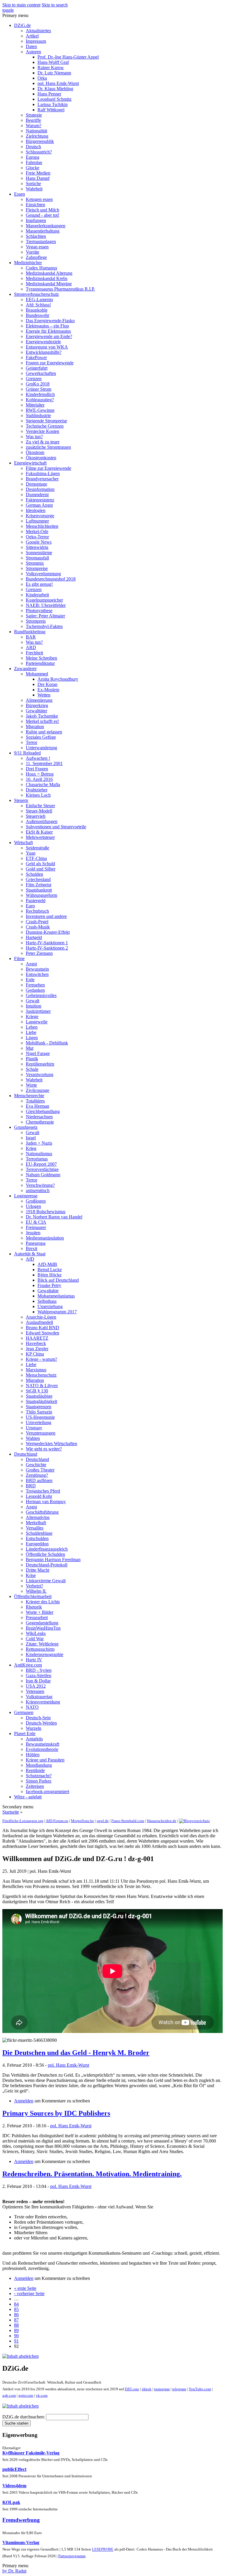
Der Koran (47, 684)
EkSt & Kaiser (39, 832)
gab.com (9, 2395)
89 (16, 2330)
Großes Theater (40, 1470)
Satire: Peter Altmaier (45, 616)
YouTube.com (200, 2389)
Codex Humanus (41, 268)
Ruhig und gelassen (44, 732)
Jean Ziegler (37, 1349)
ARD (31, 647)
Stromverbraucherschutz (36, 294)
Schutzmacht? (39, 1776)
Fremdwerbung (21, 2520)
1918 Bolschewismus (46, 1212)
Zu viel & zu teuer (43, 442)
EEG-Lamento (39, 299)
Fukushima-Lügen (43, 473)
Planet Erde (25, 1733)
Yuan (31, 853)
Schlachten (36, 236)
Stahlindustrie (38, 415)
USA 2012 (36, 1686)
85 (16, 2309)
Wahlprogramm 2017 (57, 1312)
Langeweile (37, 1022)
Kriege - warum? (41, 1359)
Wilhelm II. (36, 1591)
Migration (35, 727)
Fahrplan (34, 162)
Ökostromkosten (41, 458)
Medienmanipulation (45, 1238)
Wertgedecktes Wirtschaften (51, 1444)
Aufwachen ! (38, 758)
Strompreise (37, 568)
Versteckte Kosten (42, 431)
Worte (31, 1085)
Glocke (33, 168)
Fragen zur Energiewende (50, 363)
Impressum (36, 41)
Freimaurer (36, 1227)
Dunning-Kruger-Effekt (48, 932)
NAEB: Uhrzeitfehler (46, 605)
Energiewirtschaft (30, 463)
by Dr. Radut (14, 2571)
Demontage (36, 484)
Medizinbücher (28, 263)
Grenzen (34, 379)
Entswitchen (37, 974)
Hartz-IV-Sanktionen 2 (47, 948)
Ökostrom (35, 452)
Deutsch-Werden (41, 1723)
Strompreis (36, 621)
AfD (30, 1259)
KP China (35, 1354)
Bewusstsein (37, 969)
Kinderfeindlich (40, 394)
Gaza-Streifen (39, 1675)
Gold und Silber (41, 869)
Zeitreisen (35, 1786)
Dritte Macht (37, 1570)
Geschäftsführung (42, 1512)
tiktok (147, 2389)
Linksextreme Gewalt (46, 1581)
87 (16, 2320)
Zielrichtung (37, 136)
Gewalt (33, 1001)
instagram (162, 2389)
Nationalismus (39, 1154)
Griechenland (38, 879)
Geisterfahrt (37, 368)
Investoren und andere (46, 916)
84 (16, 2304)
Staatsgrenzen (39, 1407)
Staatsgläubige (39, 1396)
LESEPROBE (103, 2549)
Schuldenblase (39, 1533)
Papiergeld (36, 901)
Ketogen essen (39, 199)
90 (16, 2336)
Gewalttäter (36, 711)
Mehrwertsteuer (40, 837)
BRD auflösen (39, 1480)
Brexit (31, 1248)
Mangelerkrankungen (46, 226)
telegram (179, 2389)
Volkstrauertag (39, 1697)
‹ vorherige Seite (29, 2294)
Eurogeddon (37, 1544)
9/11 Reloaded (27, 753)
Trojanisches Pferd (43, 1491)
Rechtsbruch (37, 911)
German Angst (39, 505)
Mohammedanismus (56, 1296)
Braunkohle (37, 310)
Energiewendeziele (43, 342)
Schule (32, 1069)
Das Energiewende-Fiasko (50, 321)
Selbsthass (47, 1301)
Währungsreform (41, 895)
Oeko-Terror (37, 537)
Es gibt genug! (39, 584)
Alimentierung (39, 700)
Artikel (32, 36)
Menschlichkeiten (42, 526)
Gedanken (35, 990)
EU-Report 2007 (41, 1164)
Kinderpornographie (45, 1654)
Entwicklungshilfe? (44, 352)
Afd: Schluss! (38, 305)
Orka (42, 78)
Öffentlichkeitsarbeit (33, 1596)
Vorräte (33, 252)
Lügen (32, 1038)
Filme (19, 958)
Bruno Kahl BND (42, 1328)
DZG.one (132, 2389)
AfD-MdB (47, 1264)
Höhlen (33, 1755)
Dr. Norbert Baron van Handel (54, 1217)
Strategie (34, 115)
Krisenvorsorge (40, 516)
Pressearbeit (37, 1618)
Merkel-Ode (37, 531)
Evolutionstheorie (42, 1749)
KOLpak (11, 2502)
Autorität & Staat (30, 1254)
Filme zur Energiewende (48, 468)
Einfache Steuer (40, 806)
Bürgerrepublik (40, 141)
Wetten (44, 695)
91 (16, 2341)
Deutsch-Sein (38, 1718)
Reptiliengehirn (40, 1064)
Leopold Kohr (39, 1496)
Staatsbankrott (39, 890)
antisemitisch (38, 1190)
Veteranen (35, 1691)
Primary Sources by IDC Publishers (56, 2113)
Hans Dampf (38, 178)
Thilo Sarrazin (39, 1412)
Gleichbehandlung (43, 1111)
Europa (33, 157)
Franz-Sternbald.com (128, 1821)
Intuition (34, 1006)
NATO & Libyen (42, 1386)
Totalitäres (35, 1101)
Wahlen (33, 1438)
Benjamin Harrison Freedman (53, 1560)
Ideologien (36, 510)
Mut (30, 1048)
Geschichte (36, 1465)
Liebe (31, 1032)
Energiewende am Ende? (49, 336)
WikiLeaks (36, 1633)
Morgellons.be (82, 1821)
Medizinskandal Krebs (47, 278)
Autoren (33, 52)
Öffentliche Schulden (45, 1554)
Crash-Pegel (37, 922)
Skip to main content (21, 5)
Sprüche (33, 183)
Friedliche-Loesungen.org (23, 1821)
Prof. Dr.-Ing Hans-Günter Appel (68, 57)
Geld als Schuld (40, 864)
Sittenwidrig (37, 547)
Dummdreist (37, 495)
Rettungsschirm (40, 1649)
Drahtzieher (37, 790)
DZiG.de (22, 25)
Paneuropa (36, 1243)
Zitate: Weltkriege (42, 1644)
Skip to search (55, 5)
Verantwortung (40, 1074)
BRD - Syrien (39, 1670)
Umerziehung (50, 1306)
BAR (31, 637)
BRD (31, 1486)
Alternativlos (38, 1517)
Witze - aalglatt (28, 1797)
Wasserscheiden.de (162, 1821)
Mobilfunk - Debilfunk (47, 1043)
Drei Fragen (37, 769)
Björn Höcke (50, 1275)
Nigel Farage (38, 1053)
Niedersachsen (39, 1117)
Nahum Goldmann (43, 1175)
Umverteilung (39, 1422)
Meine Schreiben (41, 658)
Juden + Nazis (39, 1143)
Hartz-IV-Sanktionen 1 (47, 943)
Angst (31, 964)
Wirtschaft (23, 843)
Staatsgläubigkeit (41, 1401)
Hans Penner (49, 94)
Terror (31, 742)
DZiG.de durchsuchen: (24, 2417)
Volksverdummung (43, 574)
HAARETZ (37, 1338)
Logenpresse (26, 1196)
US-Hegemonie (40, 1417)
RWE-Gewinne (40, 410)
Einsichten (35, 205)
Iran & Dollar (38, 1681)
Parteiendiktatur (40, 663)
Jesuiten (33, 1233)
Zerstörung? (37, 1475)
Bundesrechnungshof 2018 (51, 579)
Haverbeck (36, 1343)
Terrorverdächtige (42, 1169)
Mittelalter (35, 405)
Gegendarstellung (42, 1623)
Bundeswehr (37, 315)
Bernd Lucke (50, 1270)
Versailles (35, 1528)
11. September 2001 (44, 763)
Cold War (35, 1639)
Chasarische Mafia (43, 785)
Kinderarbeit (37, 595)
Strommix (35, 563)
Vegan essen (37, 247)
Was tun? (34, 437)
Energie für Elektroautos (48, 331)
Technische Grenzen (45, 426)
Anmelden (24, 2101)
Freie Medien (38, 173)
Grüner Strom (39, 389)
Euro (30, 906)
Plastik (32, 1059)
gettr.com (26, 2395)
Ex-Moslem (48, 690)
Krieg (31, 1148)
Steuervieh (36, 816)
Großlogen (36, 1201)
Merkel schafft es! (42, 721)
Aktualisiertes (38, 31)
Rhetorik (34, 1607)
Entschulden (37, 1538)
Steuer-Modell (39, 811)
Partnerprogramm (72, 2556)
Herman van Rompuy (46, 1502)
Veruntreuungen (41, 1433)
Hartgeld (34, 937)
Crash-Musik (38, 927)
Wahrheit (34, 189)
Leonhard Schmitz (54, 99)
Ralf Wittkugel (51, 110)
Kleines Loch (38, 795)
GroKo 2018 (38, 384)
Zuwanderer (25, 669)
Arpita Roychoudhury (58, 679)
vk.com (42, 2395)
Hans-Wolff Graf (53, 62)
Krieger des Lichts (43, 1602)
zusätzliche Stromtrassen (48, 447)
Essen (19, 194)
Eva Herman (37, 1106)
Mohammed (37, 674)
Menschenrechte (29, 1096)
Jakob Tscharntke (42, 716)
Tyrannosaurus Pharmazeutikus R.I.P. (60, 289)
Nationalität (36, 131)
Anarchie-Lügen (41, 1317)
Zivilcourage (37, 1090)
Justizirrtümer (38, 1011)
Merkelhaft (36, 1523)
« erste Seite (25, 2288)
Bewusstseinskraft (42, 1744)
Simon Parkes (39, 1781)
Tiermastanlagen (41, 241)
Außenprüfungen (42, 821)
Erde (30, 980)
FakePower (36, 357)
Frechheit (34, 653)
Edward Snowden (42, 1333)
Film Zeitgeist (39, 885)
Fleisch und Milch (42, 210)
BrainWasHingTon (43, 1628)
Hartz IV (34, 1660)
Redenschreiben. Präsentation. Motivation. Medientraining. (92, 2174)
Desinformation (40, 489)
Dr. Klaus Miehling (55, 89)
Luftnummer (37, 521)
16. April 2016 (39, 779)
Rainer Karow (51, 68)
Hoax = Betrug (40, 774)
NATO (32, 1707)
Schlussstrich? (39, 152)
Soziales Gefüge (41, 737)
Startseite (11, 1812)
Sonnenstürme (39, 553)
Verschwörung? (40, 1185)
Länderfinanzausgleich (47, 1549)
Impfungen (36, 220)
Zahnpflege (36, 257)
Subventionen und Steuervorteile (56, 827)
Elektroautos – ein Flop (47, 326)
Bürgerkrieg (37, 705)
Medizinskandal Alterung (49, 273)
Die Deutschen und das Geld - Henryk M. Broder (76, 2053)
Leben (32, 1027)
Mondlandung (39, 1765)
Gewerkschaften (41, 373)
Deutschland (26, 1454)
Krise (31, 1575)
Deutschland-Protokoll (47, 1565)
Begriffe (33, 120)
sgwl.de (103, 1821)
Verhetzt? (34, 1586)
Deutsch (33, 147)
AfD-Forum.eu (57, 1821)
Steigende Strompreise (46, 421)
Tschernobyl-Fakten (44, 626)
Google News (39, 542)
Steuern (21, 800)
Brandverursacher (42, 479)
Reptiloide (35, 1770)
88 (16, 2325)
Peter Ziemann (39, 953)
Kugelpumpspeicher (44, 600)
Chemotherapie (40, 1122)
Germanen (24, 1712)
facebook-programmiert (47, 1791)
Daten (31, 46)
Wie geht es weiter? (44, 1449)
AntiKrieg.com (28, 1665)
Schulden (34, 874)
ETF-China (36, 858)
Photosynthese (39, 611)
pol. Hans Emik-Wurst (58, 83)
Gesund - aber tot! (42, 215)
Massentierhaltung (43, 231)
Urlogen (33, 1206)
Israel (31, 1138)
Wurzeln (34, 1728)
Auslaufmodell (39, 1322)
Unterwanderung (41, 748)
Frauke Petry (49, 1285)
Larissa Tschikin (53, 104)
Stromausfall (37, 558)
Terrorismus (37, 1159)
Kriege (32, 1016)
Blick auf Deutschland (58, 1280)
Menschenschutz (41, 1375)
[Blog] (194, 1821)
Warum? (34, 126)
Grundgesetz (26, 1127)
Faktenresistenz (40, 500)
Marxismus (36, 1370)
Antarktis (34, 1739)
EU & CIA (36, 1222)
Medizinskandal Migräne (49, 284)
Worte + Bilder (40, 1612)
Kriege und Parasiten (45, 1760)
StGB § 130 (37, 1391)
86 (16, 2315)
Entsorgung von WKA (47, 347)
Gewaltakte (48, 1291)
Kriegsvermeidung (43, 1702)
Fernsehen (35, 985)
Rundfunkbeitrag (30, 632)
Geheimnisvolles (41, 995)
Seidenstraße (37, 848)
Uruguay (34, 1428)
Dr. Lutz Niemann (54, 73)
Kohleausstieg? (40, 400)
